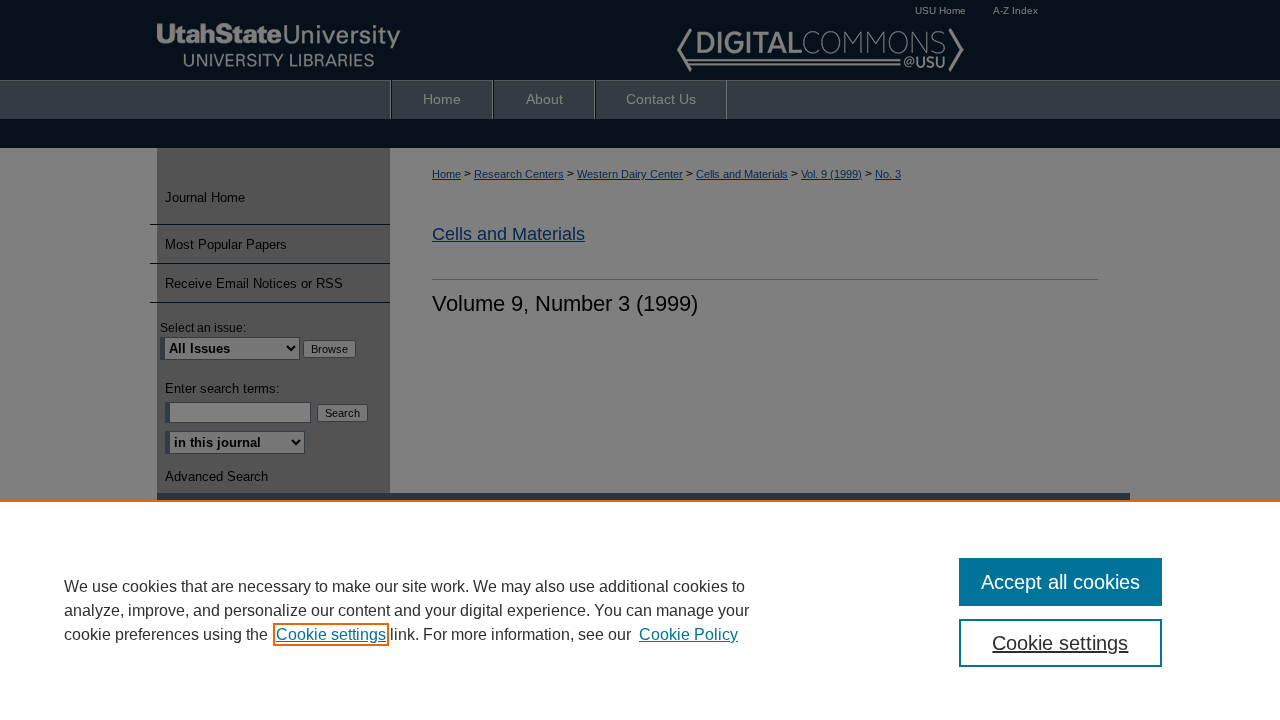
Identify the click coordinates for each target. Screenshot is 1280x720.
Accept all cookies (1060, 582)
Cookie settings (331, 634)
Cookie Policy (688, 634)
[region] (640, 610)
